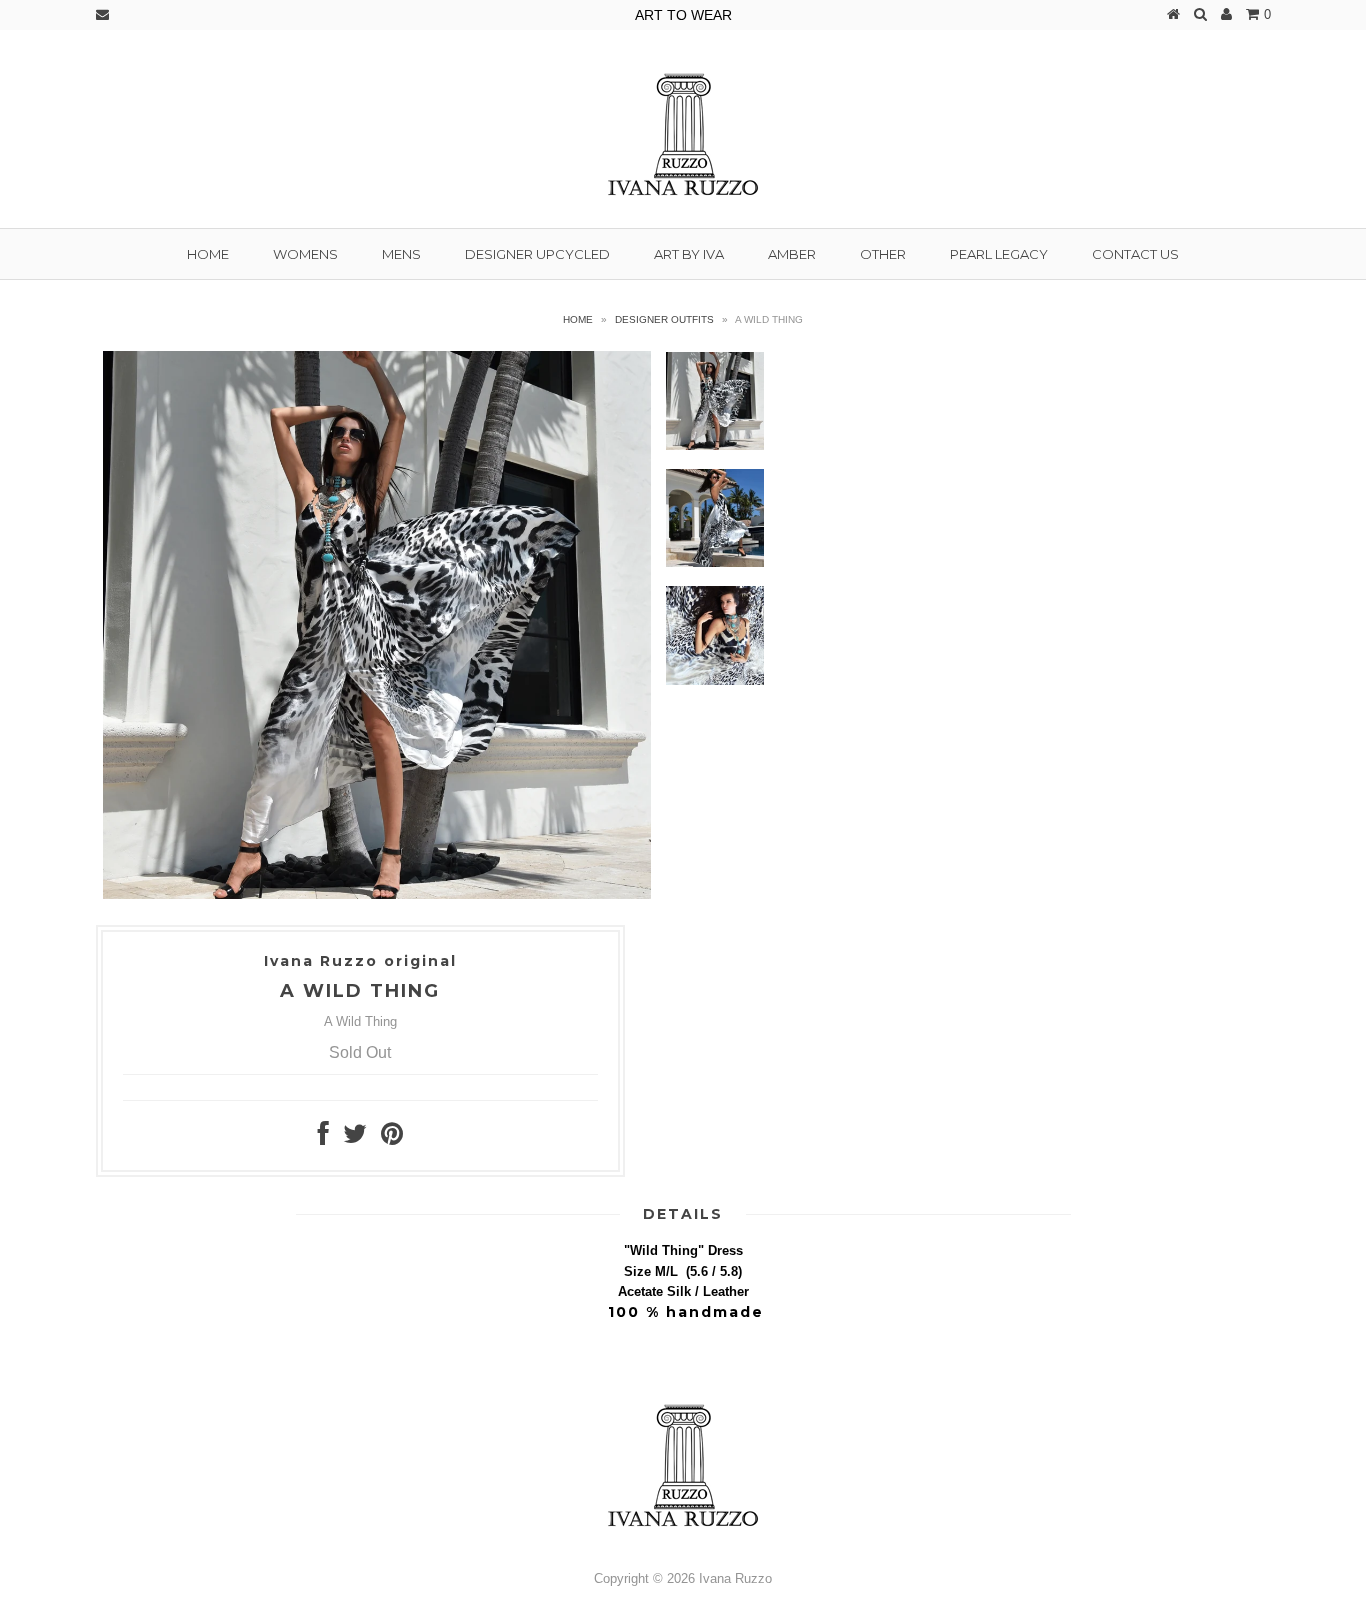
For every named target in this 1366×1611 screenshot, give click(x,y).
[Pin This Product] (392, 1138)
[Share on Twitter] (355, 1138)
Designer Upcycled (537, 254)
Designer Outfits (664, 319)
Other (883, 254)
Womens (305, 254)
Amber (792, 254)
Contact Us (1135, 254)
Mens (401, 254)
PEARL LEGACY (999, 254)
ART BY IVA (689, 254)
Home (208, 254)
